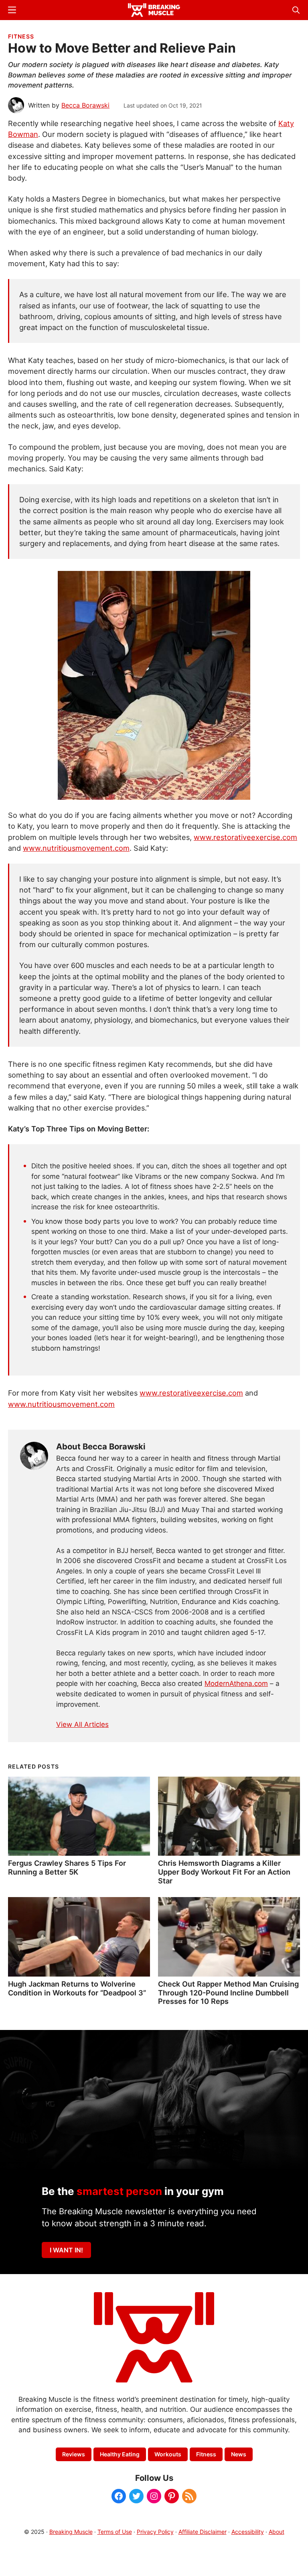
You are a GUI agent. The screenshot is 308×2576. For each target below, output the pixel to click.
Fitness (21, 36)
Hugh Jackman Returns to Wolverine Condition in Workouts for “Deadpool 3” (77, 1988)
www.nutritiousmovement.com (76, 848)
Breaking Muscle (71, 2532)
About (277, 2532)
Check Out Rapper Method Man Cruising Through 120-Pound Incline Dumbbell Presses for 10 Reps (228, 1993)
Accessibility (248, 2532)
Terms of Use (115, 2532)
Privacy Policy (155, 2532)
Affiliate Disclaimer (203, 2532)
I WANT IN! (66, 2250)
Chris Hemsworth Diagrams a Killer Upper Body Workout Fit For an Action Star (224, 1872)
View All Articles (82, 1724)
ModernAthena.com (236, 1683)
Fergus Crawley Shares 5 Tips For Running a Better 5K (67, 1867)
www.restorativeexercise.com (245, 837)
